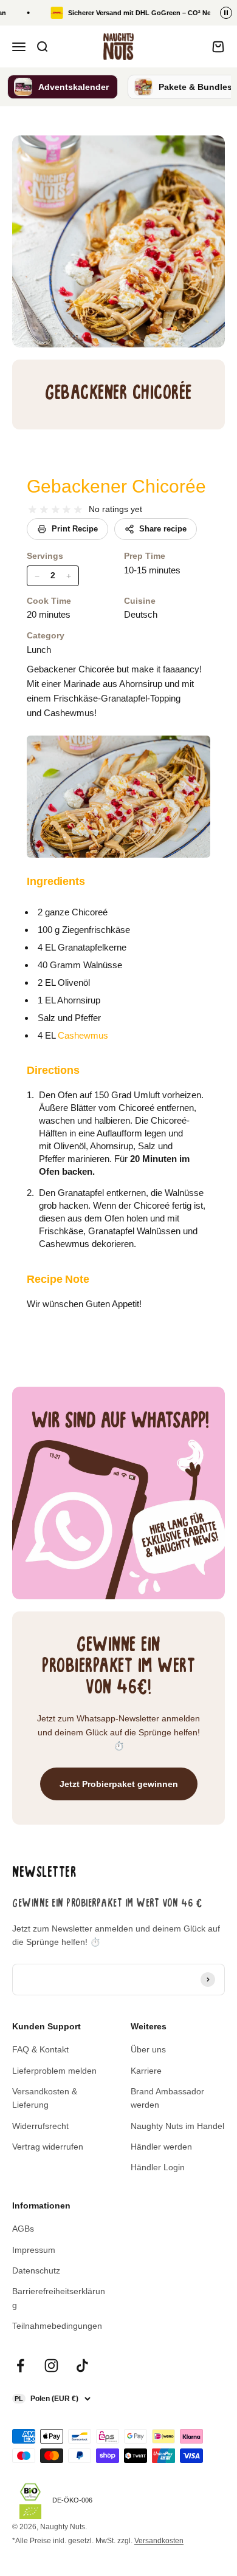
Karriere (146, 2071)
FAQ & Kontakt (40, 2049)
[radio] (33, 510)
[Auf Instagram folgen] (51, 2366)
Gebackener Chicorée (116, 486)
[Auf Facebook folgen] (20, 2366)
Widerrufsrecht (40, 2126)
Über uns (148, 2049)
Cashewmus (83, 1035)
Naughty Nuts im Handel (177, 2126)
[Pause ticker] (226, 13)
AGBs (23, 2229)
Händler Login (158, 2167)
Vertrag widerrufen (48, 2147)
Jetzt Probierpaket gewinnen (119, 1784)
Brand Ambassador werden (167, 2098)
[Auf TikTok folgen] (82, 2366)
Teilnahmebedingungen (57, 2326)
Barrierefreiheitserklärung (59, 2298)
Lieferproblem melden (54, 2071)
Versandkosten (159, 2541)
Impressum (34, 2250)
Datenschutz (36, 2270)
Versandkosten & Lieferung (45, 2098)
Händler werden (161, 2147)
